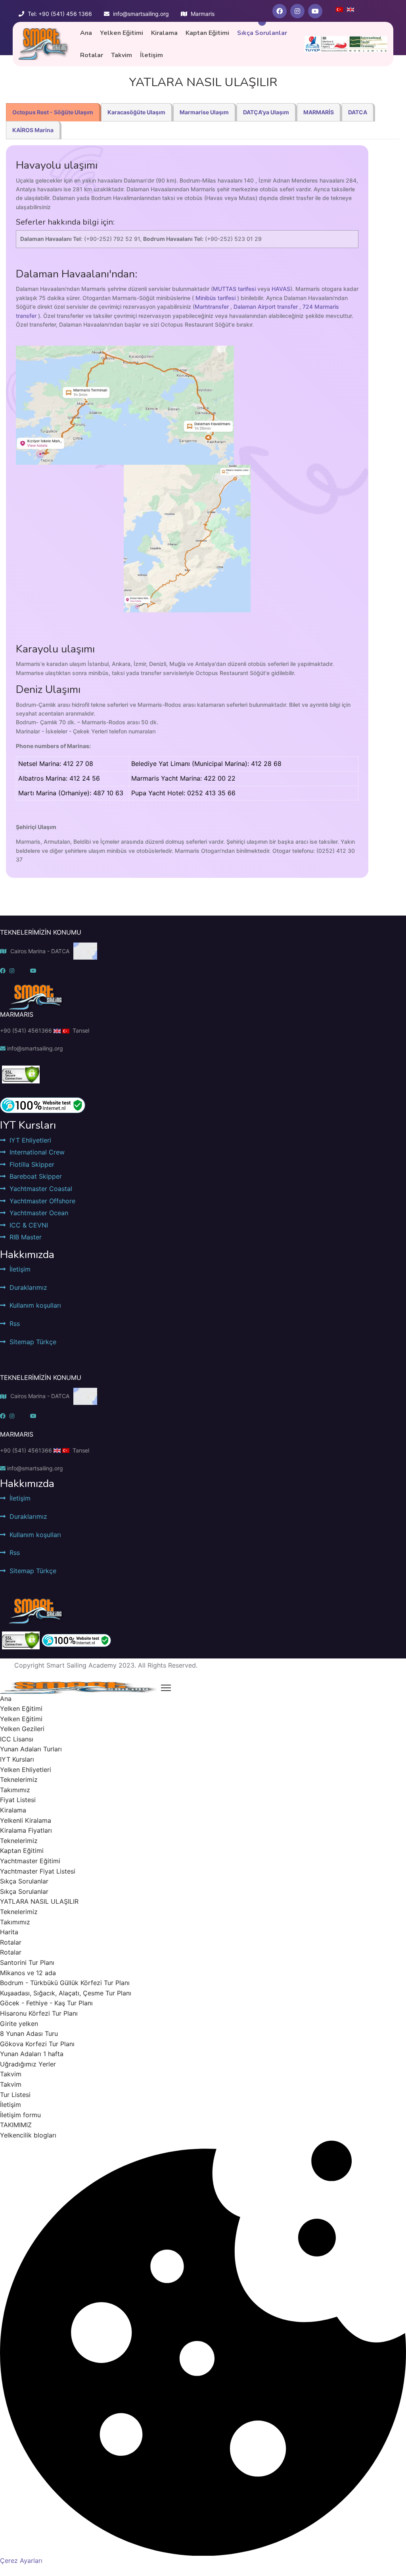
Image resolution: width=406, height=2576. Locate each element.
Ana (86, 33)
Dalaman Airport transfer (266, 307)
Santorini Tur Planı (27, 1962)
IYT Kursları (17, 1759)
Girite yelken (19, 2024)
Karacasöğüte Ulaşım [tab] (136, 112)
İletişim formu (20, 2115)
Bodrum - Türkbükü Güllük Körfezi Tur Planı (65, 1983)
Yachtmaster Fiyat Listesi (38, 1871)
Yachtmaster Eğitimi (30, 1861)
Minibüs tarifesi (215, 298)
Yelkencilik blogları (28, 2135)
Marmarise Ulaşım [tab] (204, 112)
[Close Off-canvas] (166, 1688)
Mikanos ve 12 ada (28, 1973)
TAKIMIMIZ (16, 2125)
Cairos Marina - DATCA (40, 951)
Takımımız (15, 1790)
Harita (9, 1932)
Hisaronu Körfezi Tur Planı (39, 2013)
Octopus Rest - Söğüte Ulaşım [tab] (53, 112)
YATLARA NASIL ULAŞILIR (39, 1901)
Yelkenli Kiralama (26, 1820)
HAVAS (281, 289)
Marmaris (203, 14)
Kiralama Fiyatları (26, 1830)
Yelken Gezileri (22, 1729)
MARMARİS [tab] (319, 112)
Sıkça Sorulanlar (262, 33)
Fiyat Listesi (18, 1800)
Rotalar (92, 55)
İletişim (151, 55)
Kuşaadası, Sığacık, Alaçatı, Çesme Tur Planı (66, 1993)
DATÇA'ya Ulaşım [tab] (266, 112)
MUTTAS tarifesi (234, 289)
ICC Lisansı (17, 1739)
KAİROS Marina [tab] (33, 130)
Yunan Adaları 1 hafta (32, 2054)
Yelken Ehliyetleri (26, 1770)
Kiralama (164, 33)
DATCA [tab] (358, 112)
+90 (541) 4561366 (26, 1030)
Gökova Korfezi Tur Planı (37, 2044)
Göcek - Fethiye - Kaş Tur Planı (46, 2003)
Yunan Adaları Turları (31, 1749)
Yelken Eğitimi (122, 33)
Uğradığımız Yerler (28, 2064)
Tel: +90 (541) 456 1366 (60, 14)
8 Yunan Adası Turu (29, 2033)
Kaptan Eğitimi (207, 33)
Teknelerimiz (19, 1780)
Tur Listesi (15, 2095)
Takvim (122, 55)
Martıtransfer (212, 307)
